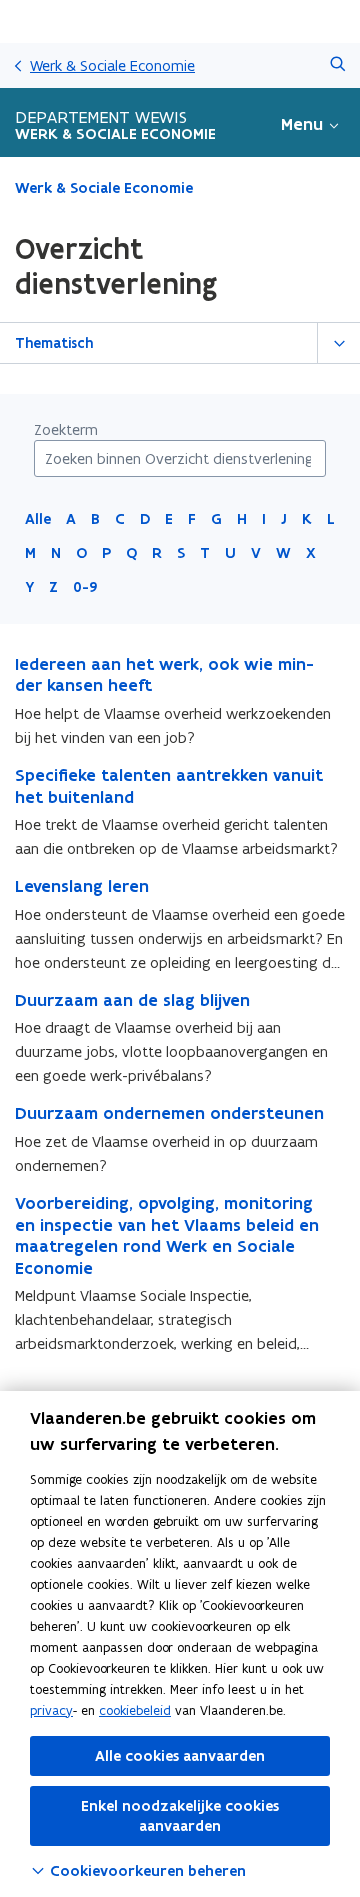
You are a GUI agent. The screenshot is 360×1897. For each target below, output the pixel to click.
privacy (51, 1710)
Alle (38, 519)
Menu (302, 124)
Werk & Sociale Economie (112, 65)
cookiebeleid (135, 1710)
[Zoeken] (337, 65)
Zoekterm (66, 429)
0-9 (85, 587)
